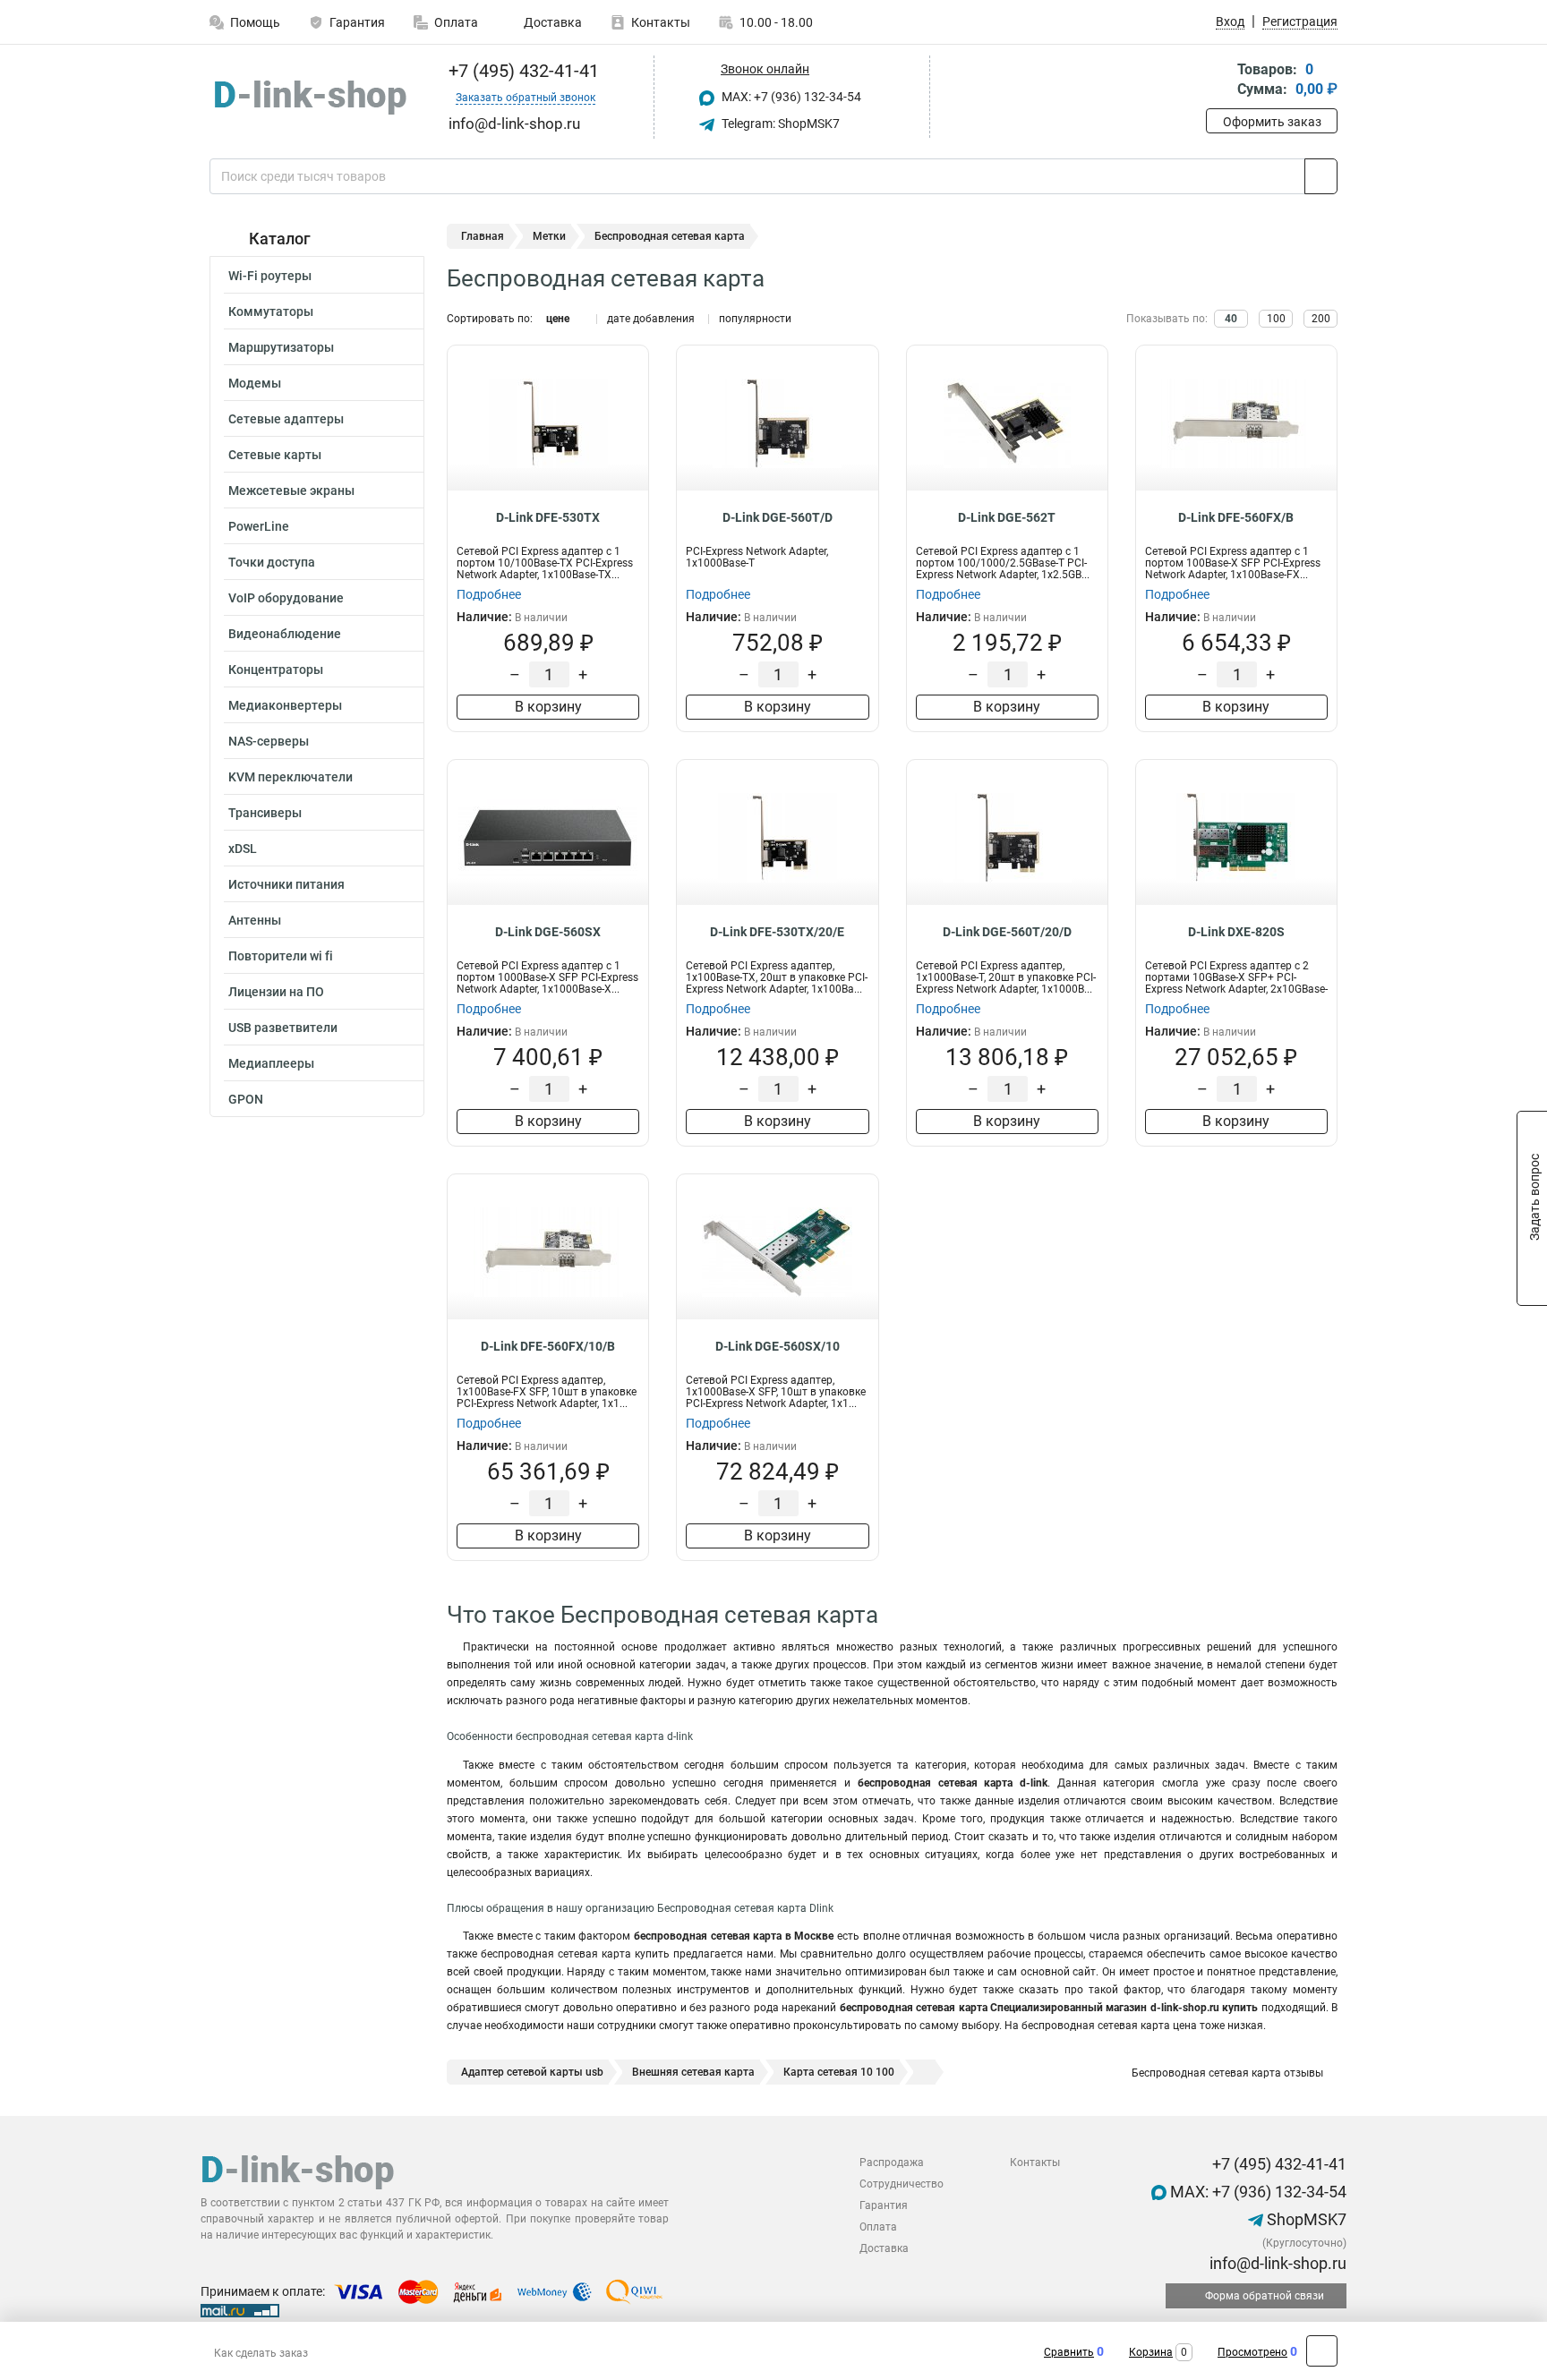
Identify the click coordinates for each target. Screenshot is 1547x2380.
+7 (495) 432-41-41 (521, 71)
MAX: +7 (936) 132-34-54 (790, 97)
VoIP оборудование (286, 598)
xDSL (243, 849)
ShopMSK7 (1305, 2219)
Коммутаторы (271, 311)
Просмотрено (1252, 2352)
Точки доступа (272, 562)
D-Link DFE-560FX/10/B (548, 1346)
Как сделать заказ (261, 2353)
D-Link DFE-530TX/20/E (777, 932)
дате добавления (651, 319)
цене (558, 319)
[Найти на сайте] (1321, 176)
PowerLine (259, 526)
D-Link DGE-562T (1007, 517)
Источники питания (286, 884)
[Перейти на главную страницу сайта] (310, 98)
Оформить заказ (1272, 122)
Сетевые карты (275, 455)
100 (1276, 319)
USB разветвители (283, 1028)
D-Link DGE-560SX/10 (778, 1346)
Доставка (551, 22)
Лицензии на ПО (276, 992)
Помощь (255, 22)
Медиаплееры (271, 1063)
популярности (755, 319)
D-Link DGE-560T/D (778, 517)
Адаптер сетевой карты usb (532, 2072)
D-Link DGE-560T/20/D (1007, 932)
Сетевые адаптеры (286, 419)
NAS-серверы (269, 741)
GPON (246, 1099)
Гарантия (357, 22)
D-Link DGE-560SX (548, 932)
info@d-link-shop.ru (1276, 2263)
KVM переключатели (291, 777)
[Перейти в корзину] (1218, 81)
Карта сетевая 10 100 (839, 2072)
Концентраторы (276, 670)
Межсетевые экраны (291, 491)
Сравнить (1069, 2352)
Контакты (661, 22)
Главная (483, 236)
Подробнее (489, 594)
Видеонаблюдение (285, 634)
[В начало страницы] (1322, 2351)
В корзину (548, 707)
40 (1231, 319)
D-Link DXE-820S (1236, 932)
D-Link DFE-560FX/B (1236, 517)
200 (1321, 319)
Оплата (456, 22)
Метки (549, 236)
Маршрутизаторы (281, 347)
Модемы (255, 383)
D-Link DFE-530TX (548, 517)
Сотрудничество (902, 2184)
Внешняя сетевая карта (693, 2072)
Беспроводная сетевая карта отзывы (1226, 2073)
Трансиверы (265, 813)
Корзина (1151, 2352)
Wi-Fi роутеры (270, 276)
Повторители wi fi (281, 956)
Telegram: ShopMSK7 (779, 124)
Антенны (255, 920)
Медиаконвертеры (285, 705)
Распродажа (892, 2162)
